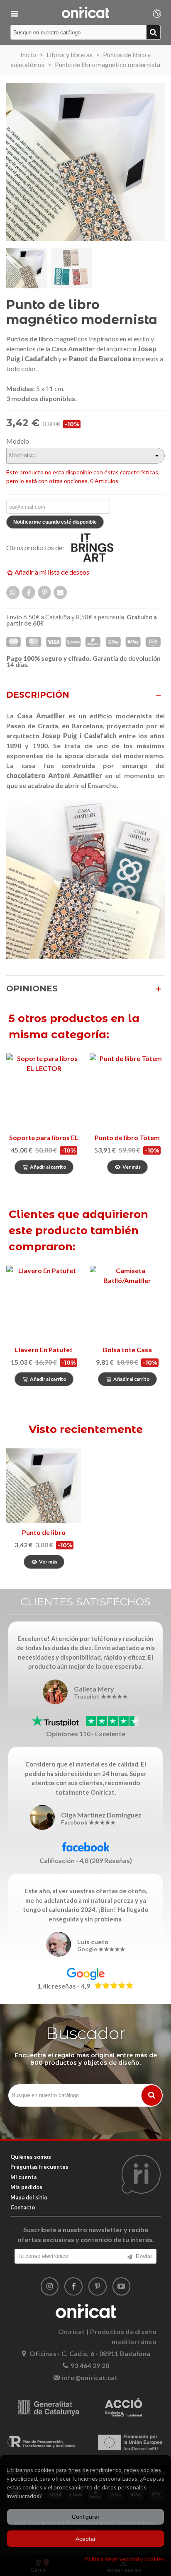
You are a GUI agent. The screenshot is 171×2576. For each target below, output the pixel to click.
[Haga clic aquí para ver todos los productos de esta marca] (98, 548)
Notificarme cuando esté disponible (55, 522)
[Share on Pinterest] (44, 592)
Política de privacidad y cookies (125, 2559)
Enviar (143, 2256)
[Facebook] (73, 2286)
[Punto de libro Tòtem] (127, 1091)
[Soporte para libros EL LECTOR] (44, 1091)
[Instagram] (50, 2286)
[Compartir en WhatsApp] (13, 592)
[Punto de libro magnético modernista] (44, 1486)
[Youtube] (122, 2286)
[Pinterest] (98, 2286)
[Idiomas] (157, 12)
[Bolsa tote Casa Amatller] (127, 1303)
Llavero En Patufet (44, 1350)
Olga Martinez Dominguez (101, 1815)
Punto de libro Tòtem (127, 1137)
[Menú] (14, 12)
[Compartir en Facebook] (29, 592)
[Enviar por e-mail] (60, 592)
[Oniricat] (85, 12)
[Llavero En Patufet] (44, 1303)
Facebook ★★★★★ (88, 1823)
